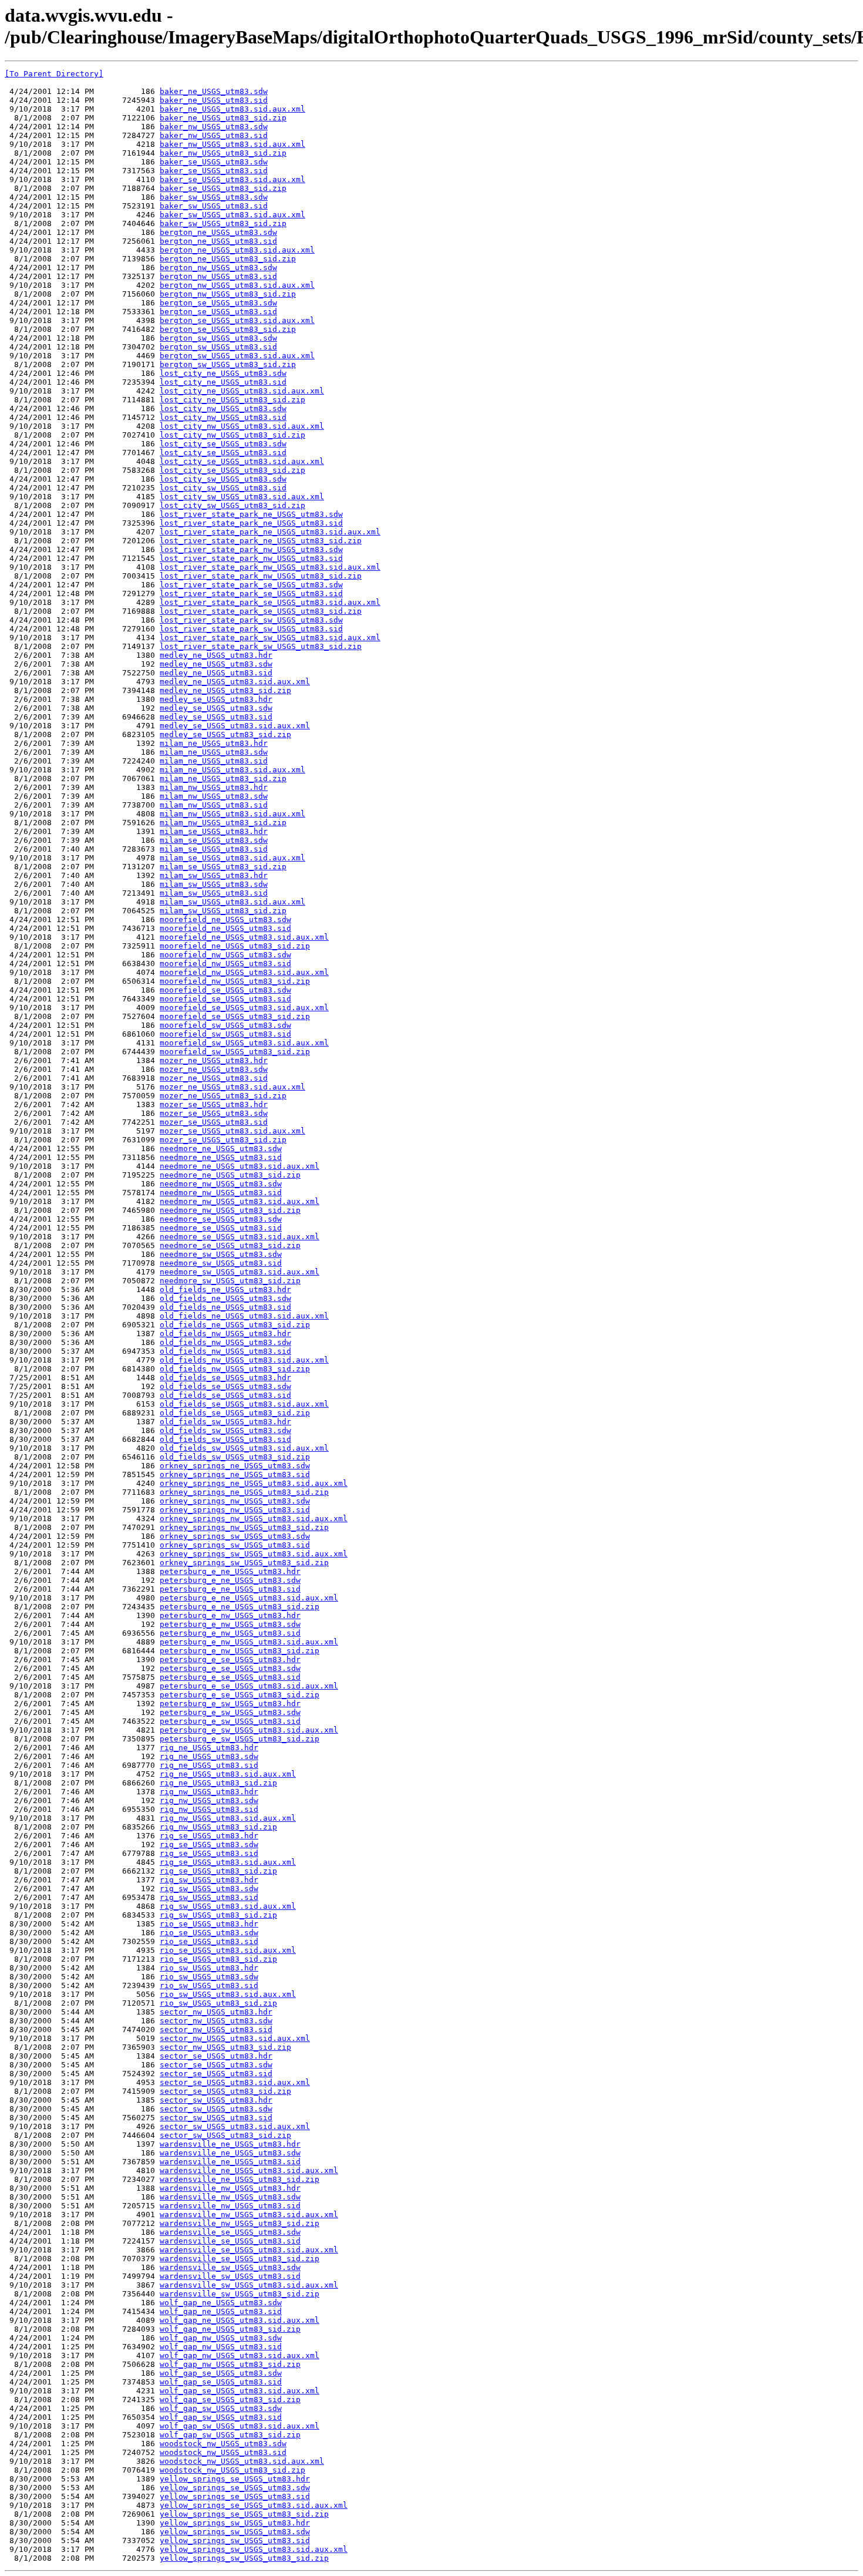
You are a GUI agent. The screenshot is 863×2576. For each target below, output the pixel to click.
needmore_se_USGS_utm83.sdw (221, 1219)
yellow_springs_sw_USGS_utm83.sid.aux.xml (254, 2549)
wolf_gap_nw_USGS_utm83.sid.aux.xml (240, 2355)
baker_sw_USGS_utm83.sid (214, 206)
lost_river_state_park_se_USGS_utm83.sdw (251, 585)
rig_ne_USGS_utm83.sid (209, 1765)
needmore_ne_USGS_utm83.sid (221, 1157)
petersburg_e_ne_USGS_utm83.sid (230, 1589)
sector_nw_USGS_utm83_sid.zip (225, 2047)
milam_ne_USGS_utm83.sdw (214, 752)
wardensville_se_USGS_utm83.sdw (230, 2232)
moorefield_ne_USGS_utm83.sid (225, 928)
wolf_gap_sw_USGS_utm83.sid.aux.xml (240, 2426)
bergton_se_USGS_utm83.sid (218, 312)
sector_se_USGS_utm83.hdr (216, 2056)
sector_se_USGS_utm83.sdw (216, 2065)
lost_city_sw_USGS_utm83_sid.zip (232, 505)
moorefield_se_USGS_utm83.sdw (225, 990)
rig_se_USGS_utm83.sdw (209, 1844)
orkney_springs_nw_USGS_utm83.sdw (235, 1501)
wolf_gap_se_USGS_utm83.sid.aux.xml (240, 2391)
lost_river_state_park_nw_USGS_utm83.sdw (251, 549)
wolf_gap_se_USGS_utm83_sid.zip (230, 2400)
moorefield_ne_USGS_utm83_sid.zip (235, 946)
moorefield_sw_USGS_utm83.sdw (225, 1025)
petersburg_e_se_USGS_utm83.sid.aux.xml (249, 1686)
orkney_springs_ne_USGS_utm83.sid (235, 1474)
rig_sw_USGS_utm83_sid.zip (218, 1915)
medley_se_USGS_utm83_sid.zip (225, 734)
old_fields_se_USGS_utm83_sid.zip (235, 1413)
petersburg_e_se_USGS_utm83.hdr (230, 1659)
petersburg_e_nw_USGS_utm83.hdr (230, 1615)
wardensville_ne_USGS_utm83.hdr (230, 2144)
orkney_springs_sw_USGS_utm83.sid (235, 1545)
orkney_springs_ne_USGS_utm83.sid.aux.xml (254, 1483)
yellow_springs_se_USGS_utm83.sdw (235, 2488)
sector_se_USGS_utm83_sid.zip (225, 2091)
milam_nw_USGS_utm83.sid (214, 805)
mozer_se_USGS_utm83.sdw (214, 1113)
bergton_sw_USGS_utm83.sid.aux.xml (237, 356)
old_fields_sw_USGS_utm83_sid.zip (235, 1457)
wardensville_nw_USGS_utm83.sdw (230, 2197)
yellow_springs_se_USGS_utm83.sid (235, 2496)
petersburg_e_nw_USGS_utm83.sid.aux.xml (249, 1642)
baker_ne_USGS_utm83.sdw (214, 91)
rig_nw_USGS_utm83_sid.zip (218, 1827)
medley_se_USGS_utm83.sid (216, 717)
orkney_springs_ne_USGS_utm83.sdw (235, 1466)
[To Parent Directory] (54, 74)
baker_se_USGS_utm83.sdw (214, 162)
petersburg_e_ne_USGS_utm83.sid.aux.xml (249, 1598)
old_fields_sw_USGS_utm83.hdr (225, 1422)
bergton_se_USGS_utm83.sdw (218, 303)
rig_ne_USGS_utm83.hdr (209, 1748)
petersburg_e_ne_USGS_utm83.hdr (230, 1571)
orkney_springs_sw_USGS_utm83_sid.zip (244, 1563)
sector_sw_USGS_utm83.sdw (216, 2109)
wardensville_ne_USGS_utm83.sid (230, 2162)
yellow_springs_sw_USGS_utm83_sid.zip (244, 2558)
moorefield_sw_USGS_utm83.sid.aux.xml (244, 1043)
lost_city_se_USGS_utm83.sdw (223, 444)
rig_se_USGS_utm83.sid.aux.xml (228, 1862)
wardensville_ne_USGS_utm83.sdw (230, 2153)
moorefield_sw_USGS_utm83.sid (225, 1034)
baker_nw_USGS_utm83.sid (214, 135)
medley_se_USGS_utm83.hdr (216, 699)
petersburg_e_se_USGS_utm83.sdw (230, 1668)
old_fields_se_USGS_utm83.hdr (225, 1378)
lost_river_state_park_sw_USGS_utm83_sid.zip (261, 646)
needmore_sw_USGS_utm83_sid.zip (230, 1281)
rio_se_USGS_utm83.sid (209, 1941)
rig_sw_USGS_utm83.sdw (209, 1889)
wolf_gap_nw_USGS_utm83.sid (221, 2347)
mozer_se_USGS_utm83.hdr (214, 1104)
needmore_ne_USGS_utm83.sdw (221, 1149)
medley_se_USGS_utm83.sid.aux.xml (235, 726)
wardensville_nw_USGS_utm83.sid (230, 2206)
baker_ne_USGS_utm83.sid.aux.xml (232, 109)
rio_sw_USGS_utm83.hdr (209, 1968)
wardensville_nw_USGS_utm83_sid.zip (240, 2223)
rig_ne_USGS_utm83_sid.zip (218, 1783)
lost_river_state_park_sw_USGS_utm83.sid (251, 629)
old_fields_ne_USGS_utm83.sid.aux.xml (244, 1316)
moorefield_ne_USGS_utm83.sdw (225, 919)
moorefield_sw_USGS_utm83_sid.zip (235, 1052)
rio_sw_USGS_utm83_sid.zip (218, 2003)
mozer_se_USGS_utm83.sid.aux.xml (232, 1131)
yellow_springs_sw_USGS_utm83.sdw (235, 2532)
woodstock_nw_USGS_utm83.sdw (223, 2444)
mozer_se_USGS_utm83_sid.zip (223, 1140)
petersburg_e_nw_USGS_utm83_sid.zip (240, 1651)
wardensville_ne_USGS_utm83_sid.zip (240, 2179)
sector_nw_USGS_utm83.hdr (216, 2012)
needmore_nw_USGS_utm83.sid (221, 1193)
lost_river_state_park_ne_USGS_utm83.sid (251, 523)
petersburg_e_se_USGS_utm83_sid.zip (240, 1695)
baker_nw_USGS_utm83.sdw (214, 127)
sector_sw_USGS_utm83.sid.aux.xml (235, 2126)
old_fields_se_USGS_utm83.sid (225, 1395)
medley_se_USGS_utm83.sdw (216, 708)
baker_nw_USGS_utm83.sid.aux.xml (232, 144)
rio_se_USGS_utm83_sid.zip (218, 1959)
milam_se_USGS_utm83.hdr (214, 831)
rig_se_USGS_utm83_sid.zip (218, 1871)
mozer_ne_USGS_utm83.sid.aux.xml (232, 1087)
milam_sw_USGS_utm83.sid (214, 893)
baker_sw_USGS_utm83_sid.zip (223, 223)
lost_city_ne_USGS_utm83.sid (223, 382)
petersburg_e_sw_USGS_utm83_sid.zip (240, 1739)
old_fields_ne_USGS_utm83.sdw (225, 1298)
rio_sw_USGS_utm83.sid (209, 1985)
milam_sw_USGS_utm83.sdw (214, 884)
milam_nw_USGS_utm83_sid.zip (223, 823)
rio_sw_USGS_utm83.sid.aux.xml (228, 1994)
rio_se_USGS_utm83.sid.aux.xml (228, 1950)
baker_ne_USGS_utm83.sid (214, 100)
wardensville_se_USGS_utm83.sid (230, 2241)
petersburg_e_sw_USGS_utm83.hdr (230, 1704)
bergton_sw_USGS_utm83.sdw (218, 338)
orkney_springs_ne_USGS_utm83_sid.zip (244, 1492)
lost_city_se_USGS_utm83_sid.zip (232, 470)
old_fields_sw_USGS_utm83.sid (225, 1439)
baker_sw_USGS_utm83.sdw (214, 197)
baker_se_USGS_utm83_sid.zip (223, 188)
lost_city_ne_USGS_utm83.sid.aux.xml (242, 391)
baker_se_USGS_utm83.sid (214, 171)
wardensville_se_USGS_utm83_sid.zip (240, 2259)
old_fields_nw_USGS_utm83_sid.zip (235, 1369)
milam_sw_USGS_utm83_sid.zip (223, 911)
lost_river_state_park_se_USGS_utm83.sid (251, 593)
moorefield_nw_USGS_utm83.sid (225, 964)
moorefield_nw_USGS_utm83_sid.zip (235, 981)
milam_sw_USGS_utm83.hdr (214, 875)
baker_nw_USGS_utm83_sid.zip (223, 153)
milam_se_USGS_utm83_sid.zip (223, 867)
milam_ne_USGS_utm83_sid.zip (223, 778)
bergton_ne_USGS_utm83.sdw (218, 232)
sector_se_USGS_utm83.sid (216, 2074)
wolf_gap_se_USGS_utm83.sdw (221, 2373)
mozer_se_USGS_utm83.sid (214, 1122)
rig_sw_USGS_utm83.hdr (209, 1880)
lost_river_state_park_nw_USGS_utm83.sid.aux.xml (270, 567)
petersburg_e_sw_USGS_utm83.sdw (230, 1712)
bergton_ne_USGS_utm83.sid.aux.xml (237, 250)
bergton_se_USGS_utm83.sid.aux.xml (237, 320)
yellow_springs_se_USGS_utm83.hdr (235, 2479)
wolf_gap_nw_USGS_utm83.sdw (221, 2338)
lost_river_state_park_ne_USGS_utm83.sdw (251, 514)
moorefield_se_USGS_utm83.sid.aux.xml (244, 1008)
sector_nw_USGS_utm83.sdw (216, 2021)
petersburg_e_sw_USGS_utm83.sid (230, 1721)
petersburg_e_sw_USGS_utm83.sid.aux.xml (249, 1730)
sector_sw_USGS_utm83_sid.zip (225, 2135)
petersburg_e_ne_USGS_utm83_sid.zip (240, 1607)
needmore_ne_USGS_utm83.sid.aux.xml (240, 1166)
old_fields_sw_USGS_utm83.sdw (225, 1430)
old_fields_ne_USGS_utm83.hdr (225, 1289)
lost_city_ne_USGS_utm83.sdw (223, 373)
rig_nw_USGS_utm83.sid (209, 1809)
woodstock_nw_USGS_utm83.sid (223, 2452)
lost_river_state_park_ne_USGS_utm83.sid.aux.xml (270, 532)
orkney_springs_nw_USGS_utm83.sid (235, 1510)
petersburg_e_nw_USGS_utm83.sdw (230, 1624)
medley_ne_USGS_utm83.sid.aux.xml (235, 682)
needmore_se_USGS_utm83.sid (221, 1228)
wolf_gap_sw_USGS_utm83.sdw (221, 2408)
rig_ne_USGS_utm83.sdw (209, 1756)
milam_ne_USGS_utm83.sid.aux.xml (232, 770)
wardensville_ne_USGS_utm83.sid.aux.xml (249, 2170)
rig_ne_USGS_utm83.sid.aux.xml (228, 1774)
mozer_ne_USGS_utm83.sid (214, 1078)
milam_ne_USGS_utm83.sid (214, 761)
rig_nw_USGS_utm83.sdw (209, 1800)
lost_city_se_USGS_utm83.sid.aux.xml (242, 461)
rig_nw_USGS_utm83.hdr (209, 1792)
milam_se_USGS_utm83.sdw (214, 840)
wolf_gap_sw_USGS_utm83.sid (221, 2417)
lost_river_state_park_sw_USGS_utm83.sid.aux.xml (270, 638)
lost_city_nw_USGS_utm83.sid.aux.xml (242, 426)
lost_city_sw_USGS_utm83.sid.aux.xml (242, 497)
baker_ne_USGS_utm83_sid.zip (223, 118)
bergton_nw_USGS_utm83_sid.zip (228, 294)
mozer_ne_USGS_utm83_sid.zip (223, 1096)
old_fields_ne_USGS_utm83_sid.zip (235, 1325)
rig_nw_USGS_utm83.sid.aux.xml (228, 1818)
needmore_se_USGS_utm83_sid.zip (230, 1245)
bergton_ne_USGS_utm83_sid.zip (228, 259)
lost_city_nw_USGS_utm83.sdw (223, 408)
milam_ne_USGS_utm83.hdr (214, 743)
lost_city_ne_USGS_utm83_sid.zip (232, 400)
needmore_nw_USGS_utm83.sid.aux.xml (240, 1201)
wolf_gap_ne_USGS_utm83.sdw (221, 2303)
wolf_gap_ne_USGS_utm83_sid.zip (230, 2329)
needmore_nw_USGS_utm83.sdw (221, 1184)
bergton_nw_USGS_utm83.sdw (218, 268)
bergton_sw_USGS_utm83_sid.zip (228, 364)
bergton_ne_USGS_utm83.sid (218, 241)
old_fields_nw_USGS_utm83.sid (225, 1351)
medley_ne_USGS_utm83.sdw (216, 664)
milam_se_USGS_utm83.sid (214, 849)
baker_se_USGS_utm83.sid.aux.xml (232, 179)
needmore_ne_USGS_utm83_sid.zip (230, 1175)
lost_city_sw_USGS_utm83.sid (223, 488)
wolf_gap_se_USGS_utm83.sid (221, 2382)
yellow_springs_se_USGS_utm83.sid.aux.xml (254, 2505)
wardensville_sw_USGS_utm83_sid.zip (240, 2294)
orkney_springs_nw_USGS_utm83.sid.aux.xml (254, 1519)
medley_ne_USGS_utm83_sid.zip (225, 690)
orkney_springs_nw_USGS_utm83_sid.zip (244, 1527)
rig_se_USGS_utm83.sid (209, 1853)
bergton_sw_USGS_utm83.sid (218, 347)
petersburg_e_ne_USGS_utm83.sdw (230, 1580)
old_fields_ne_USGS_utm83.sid (225, 1307)
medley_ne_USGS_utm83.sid (216, 673)
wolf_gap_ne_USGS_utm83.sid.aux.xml (240, 2320)
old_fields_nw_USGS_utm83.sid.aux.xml (244, 1360)
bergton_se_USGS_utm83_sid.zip (228, 329)
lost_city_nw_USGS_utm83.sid (223, 417)
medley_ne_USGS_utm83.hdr (216, 655)
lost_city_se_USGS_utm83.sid (223, 453)
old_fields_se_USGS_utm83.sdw (225, 1386)
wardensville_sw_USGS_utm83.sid (230, 2276)
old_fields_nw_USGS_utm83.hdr (225, 1334)
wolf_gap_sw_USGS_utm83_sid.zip (230, 2435)
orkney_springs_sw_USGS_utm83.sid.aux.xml (254, 1554)
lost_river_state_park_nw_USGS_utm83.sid (251, 558)
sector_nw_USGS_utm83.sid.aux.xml (235, 2038)
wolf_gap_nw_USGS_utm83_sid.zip (230, 2364)
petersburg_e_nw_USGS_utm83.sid (230, 1633)
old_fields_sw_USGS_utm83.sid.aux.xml (244, 1448)
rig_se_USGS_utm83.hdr (209, 1836)
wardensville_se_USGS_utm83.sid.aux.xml (249, 2250)
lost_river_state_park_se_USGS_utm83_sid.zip (261, 611)
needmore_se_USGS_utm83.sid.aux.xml (240, 1237)
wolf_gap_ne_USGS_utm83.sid (221, 2311)
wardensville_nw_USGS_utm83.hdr (230, 2188)
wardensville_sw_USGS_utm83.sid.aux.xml (249, 2285)
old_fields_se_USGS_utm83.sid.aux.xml (244, 1404)
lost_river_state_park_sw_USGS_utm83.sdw (251, 620)
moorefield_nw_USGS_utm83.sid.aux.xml (244, 972)
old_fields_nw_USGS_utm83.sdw (225, 1342)
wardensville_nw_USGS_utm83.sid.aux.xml (249, 2215)
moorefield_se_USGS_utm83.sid (225, 999)
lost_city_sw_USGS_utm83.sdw (223, 479)
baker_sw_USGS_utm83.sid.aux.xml (232, 215)
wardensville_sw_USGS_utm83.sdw (230, 2267)
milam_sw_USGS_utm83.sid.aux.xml (232, 902)
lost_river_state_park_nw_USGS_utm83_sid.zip (261, 576)
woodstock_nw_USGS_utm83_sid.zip (232, 2470)
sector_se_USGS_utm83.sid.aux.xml (235, 2082)
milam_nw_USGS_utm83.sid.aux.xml (232, 814)
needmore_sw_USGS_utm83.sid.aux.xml (240, 1272)
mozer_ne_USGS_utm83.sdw (214, 1069)
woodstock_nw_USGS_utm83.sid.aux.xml (242, 2461)
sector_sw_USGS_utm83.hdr (216, 2100)
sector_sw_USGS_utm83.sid (216, 2118)
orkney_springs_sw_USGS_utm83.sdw (235, 1536)
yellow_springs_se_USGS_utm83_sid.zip (244, 2514)
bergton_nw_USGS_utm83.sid (218, 276)
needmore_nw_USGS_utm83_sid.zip (230, 1210)
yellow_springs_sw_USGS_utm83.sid (235, 2540)
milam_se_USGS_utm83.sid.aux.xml (232, 858)
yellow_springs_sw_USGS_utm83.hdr (235, 2523)
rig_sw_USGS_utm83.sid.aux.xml (228, 1906)
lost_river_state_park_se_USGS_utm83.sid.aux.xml (270, 602)
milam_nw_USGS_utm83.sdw (214, 796)
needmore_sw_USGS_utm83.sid (221, 1263)
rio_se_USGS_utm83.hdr (209, 1924)
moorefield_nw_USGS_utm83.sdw (225, 955)
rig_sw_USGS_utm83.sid (209, 1897)
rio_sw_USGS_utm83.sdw (209, 1977)
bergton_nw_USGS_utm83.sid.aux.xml (237, 285)
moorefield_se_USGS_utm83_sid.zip (235, 1016)
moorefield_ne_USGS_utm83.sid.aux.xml (244, 937)
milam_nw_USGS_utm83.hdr (214, 787)
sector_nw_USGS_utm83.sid (216, 2029)
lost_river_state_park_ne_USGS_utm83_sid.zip (261, 541)
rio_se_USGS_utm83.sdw (209, 1933)
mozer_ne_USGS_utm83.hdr (214, 1060)
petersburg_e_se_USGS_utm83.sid (230, 1677)
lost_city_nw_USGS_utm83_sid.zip (232, 435)
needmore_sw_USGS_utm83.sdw (221, 1254)
